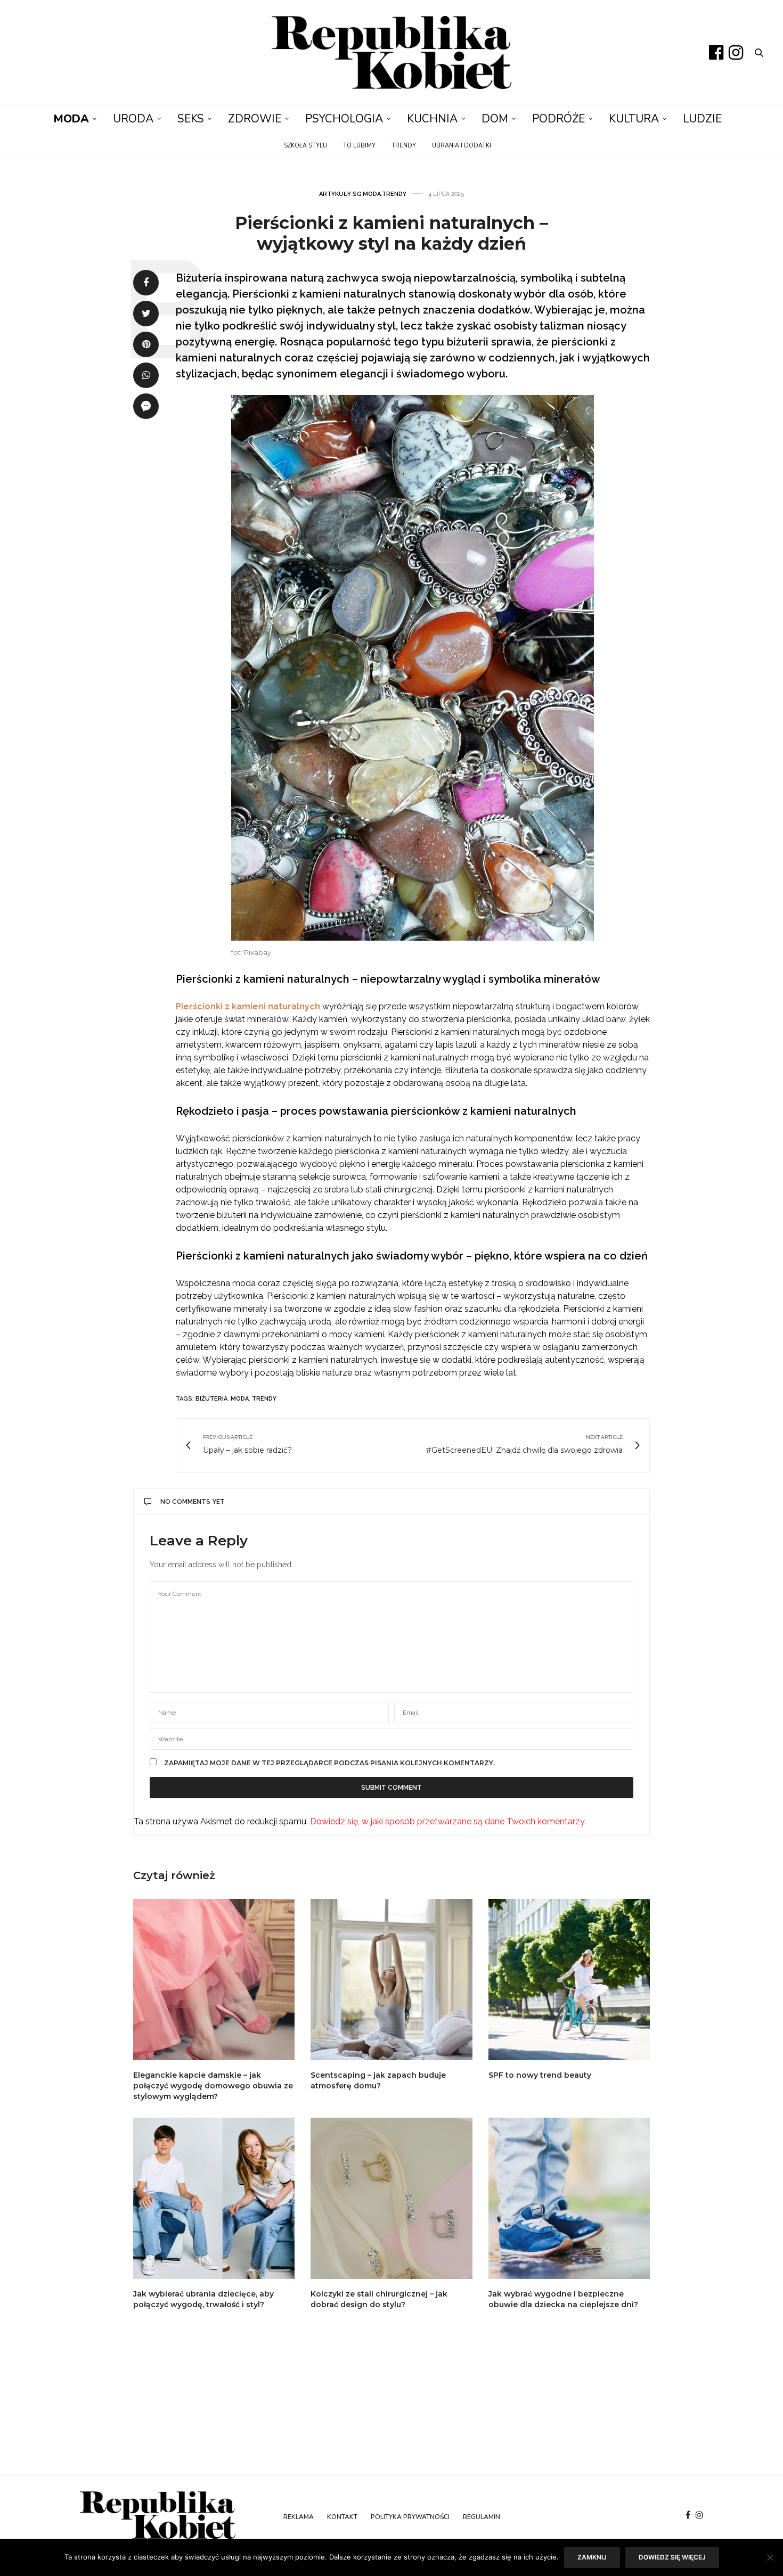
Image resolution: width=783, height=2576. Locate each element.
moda (240, 1399)
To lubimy (359, 146)
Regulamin (482, 2517)
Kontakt (342, 2517)
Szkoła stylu (305, 146)
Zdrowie (255, 119)
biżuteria (211, 1399)
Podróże (558, 119)
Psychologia (344, 119)
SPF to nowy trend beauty (540, 2075)
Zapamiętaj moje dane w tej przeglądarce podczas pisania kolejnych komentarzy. (329, 1763)
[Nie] (770, 2557)
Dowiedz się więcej (672, 2557)
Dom (495, 119)
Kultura (634, 119)
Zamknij (592, 2557)
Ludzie (702, 119)
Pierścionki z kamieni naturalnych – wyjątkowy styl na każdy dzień (391, 233)
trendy (264, 1399)
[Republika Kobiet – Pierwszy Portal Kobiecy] (391, 52)
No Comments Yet (193, 1502)
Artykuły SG (340, 194)
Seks (191, 119)
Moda (71, 119)
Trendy (404, 146)
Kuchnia (432, 119)
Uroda (133, 119)
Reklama (299, 2517)
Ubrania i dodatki (462, 146)
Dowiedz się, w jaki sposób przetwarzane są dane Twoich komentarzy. (448, 1821)
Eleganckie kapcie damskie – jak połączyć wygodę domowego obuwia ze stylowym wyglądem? (213, 2086)
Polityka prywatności (410, 2517)
